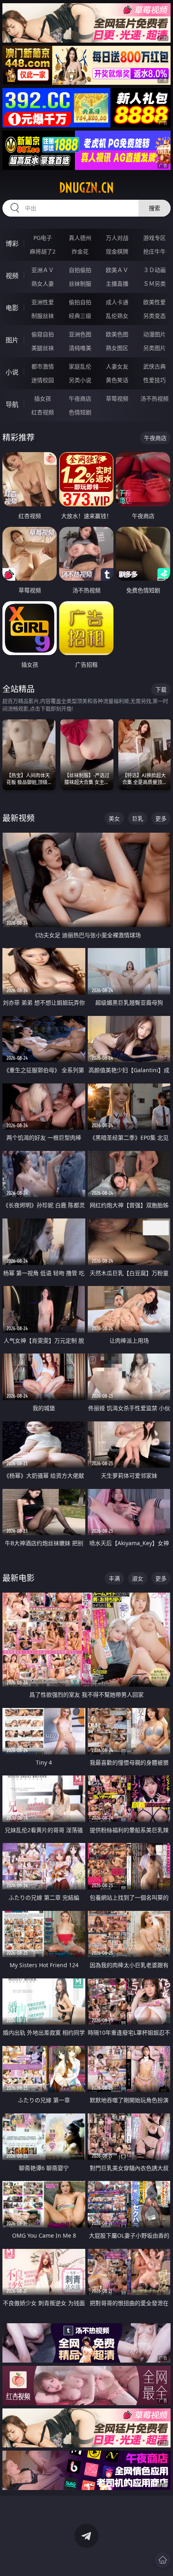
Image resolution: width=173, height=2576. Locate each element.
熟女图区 (117, 348)
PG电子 (43, 238)
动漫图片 (154, 334)
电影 (12, 308)
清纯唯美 (80, 348)
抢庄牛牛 (154, 251)
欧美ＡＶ (117, 270)
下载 (161, 689)
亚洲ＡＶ (43, 270)
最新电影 (19, 1578)
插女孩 (43, 398)
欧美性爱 (154, 302)
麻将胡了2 (43, 251)
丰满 (114, 1578)
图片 (12, 340)
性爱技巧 (154, 380)
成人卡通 (117, 302)
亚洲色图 (80, 334)
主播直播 (117, 284)
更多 (161, 818)
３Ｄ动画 (154, 270)
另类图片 (154, 348)
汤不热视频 (154, 398)
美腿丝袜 (43, 348)
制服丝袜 (43, 316)
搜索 (154, 208)
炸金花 (80, 251)
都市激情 (43, 366)
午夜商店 (80, 398)
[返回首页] (163, 2560)
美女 (114, 818)
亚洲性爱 (43, 302)
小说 (12, 372)
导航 (12, 404)
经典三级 (80, 316)
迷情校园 (43, 380)
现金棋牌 (117, 251)
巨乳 (138, 818)
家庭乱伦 (80, 366)
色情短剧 (80, 412)
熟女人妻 (43, 284)
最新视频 (19, 818)
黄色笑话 (117, 380)
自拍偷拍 (80, 270)
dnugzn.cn (86, 188)
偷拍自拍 (80, 302)
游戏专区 (154, 238)
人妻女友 (117, 366)
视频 (12, 276)
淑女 (138, 1578)
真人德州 (80, 238)
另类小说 (80, 380)
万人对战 (117, 238)
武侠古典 (154, 366)
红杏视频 (43, 412)
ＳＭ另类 (154, 284)
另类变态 (154, 316)
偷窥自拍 (43, 334)
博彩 (12, 244)
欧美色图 (117, 334)
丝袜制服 (80, 284)
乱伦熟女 (117, 316)
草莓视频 (117, 398)
